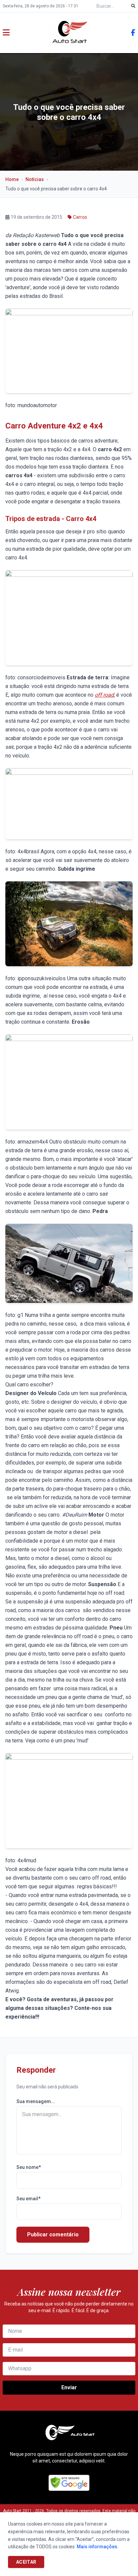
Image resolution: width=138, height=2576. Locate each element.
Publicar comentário (53, 2235)
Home (12, 179)
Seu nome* (29, 2167)
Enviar (69, 2387)
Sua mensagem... (36, 2101)
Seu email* (28, 2199)
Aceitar (26, 2562)
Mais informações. (98, 2547)
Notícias (35, 179)
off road (104, 695)
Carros (80, 217)
